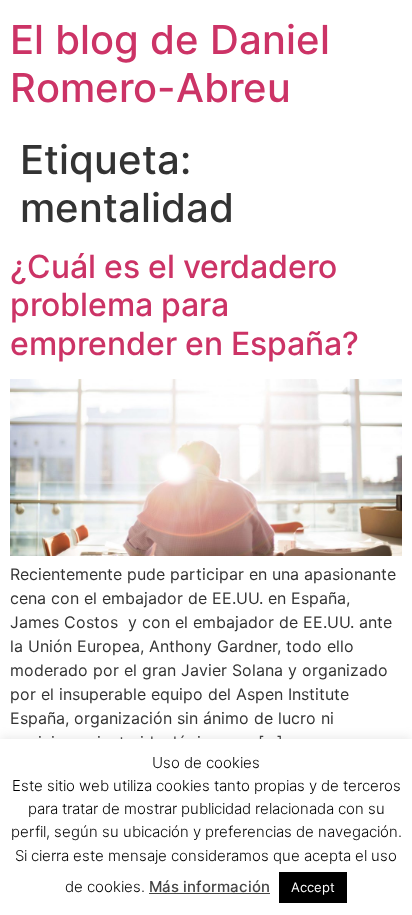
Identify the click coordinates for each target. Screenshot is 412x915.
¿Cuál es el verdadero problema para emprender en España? (184, 305)
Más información (209, 886)
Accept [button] (313, 887)
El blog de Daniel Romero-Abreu (170, 63)
